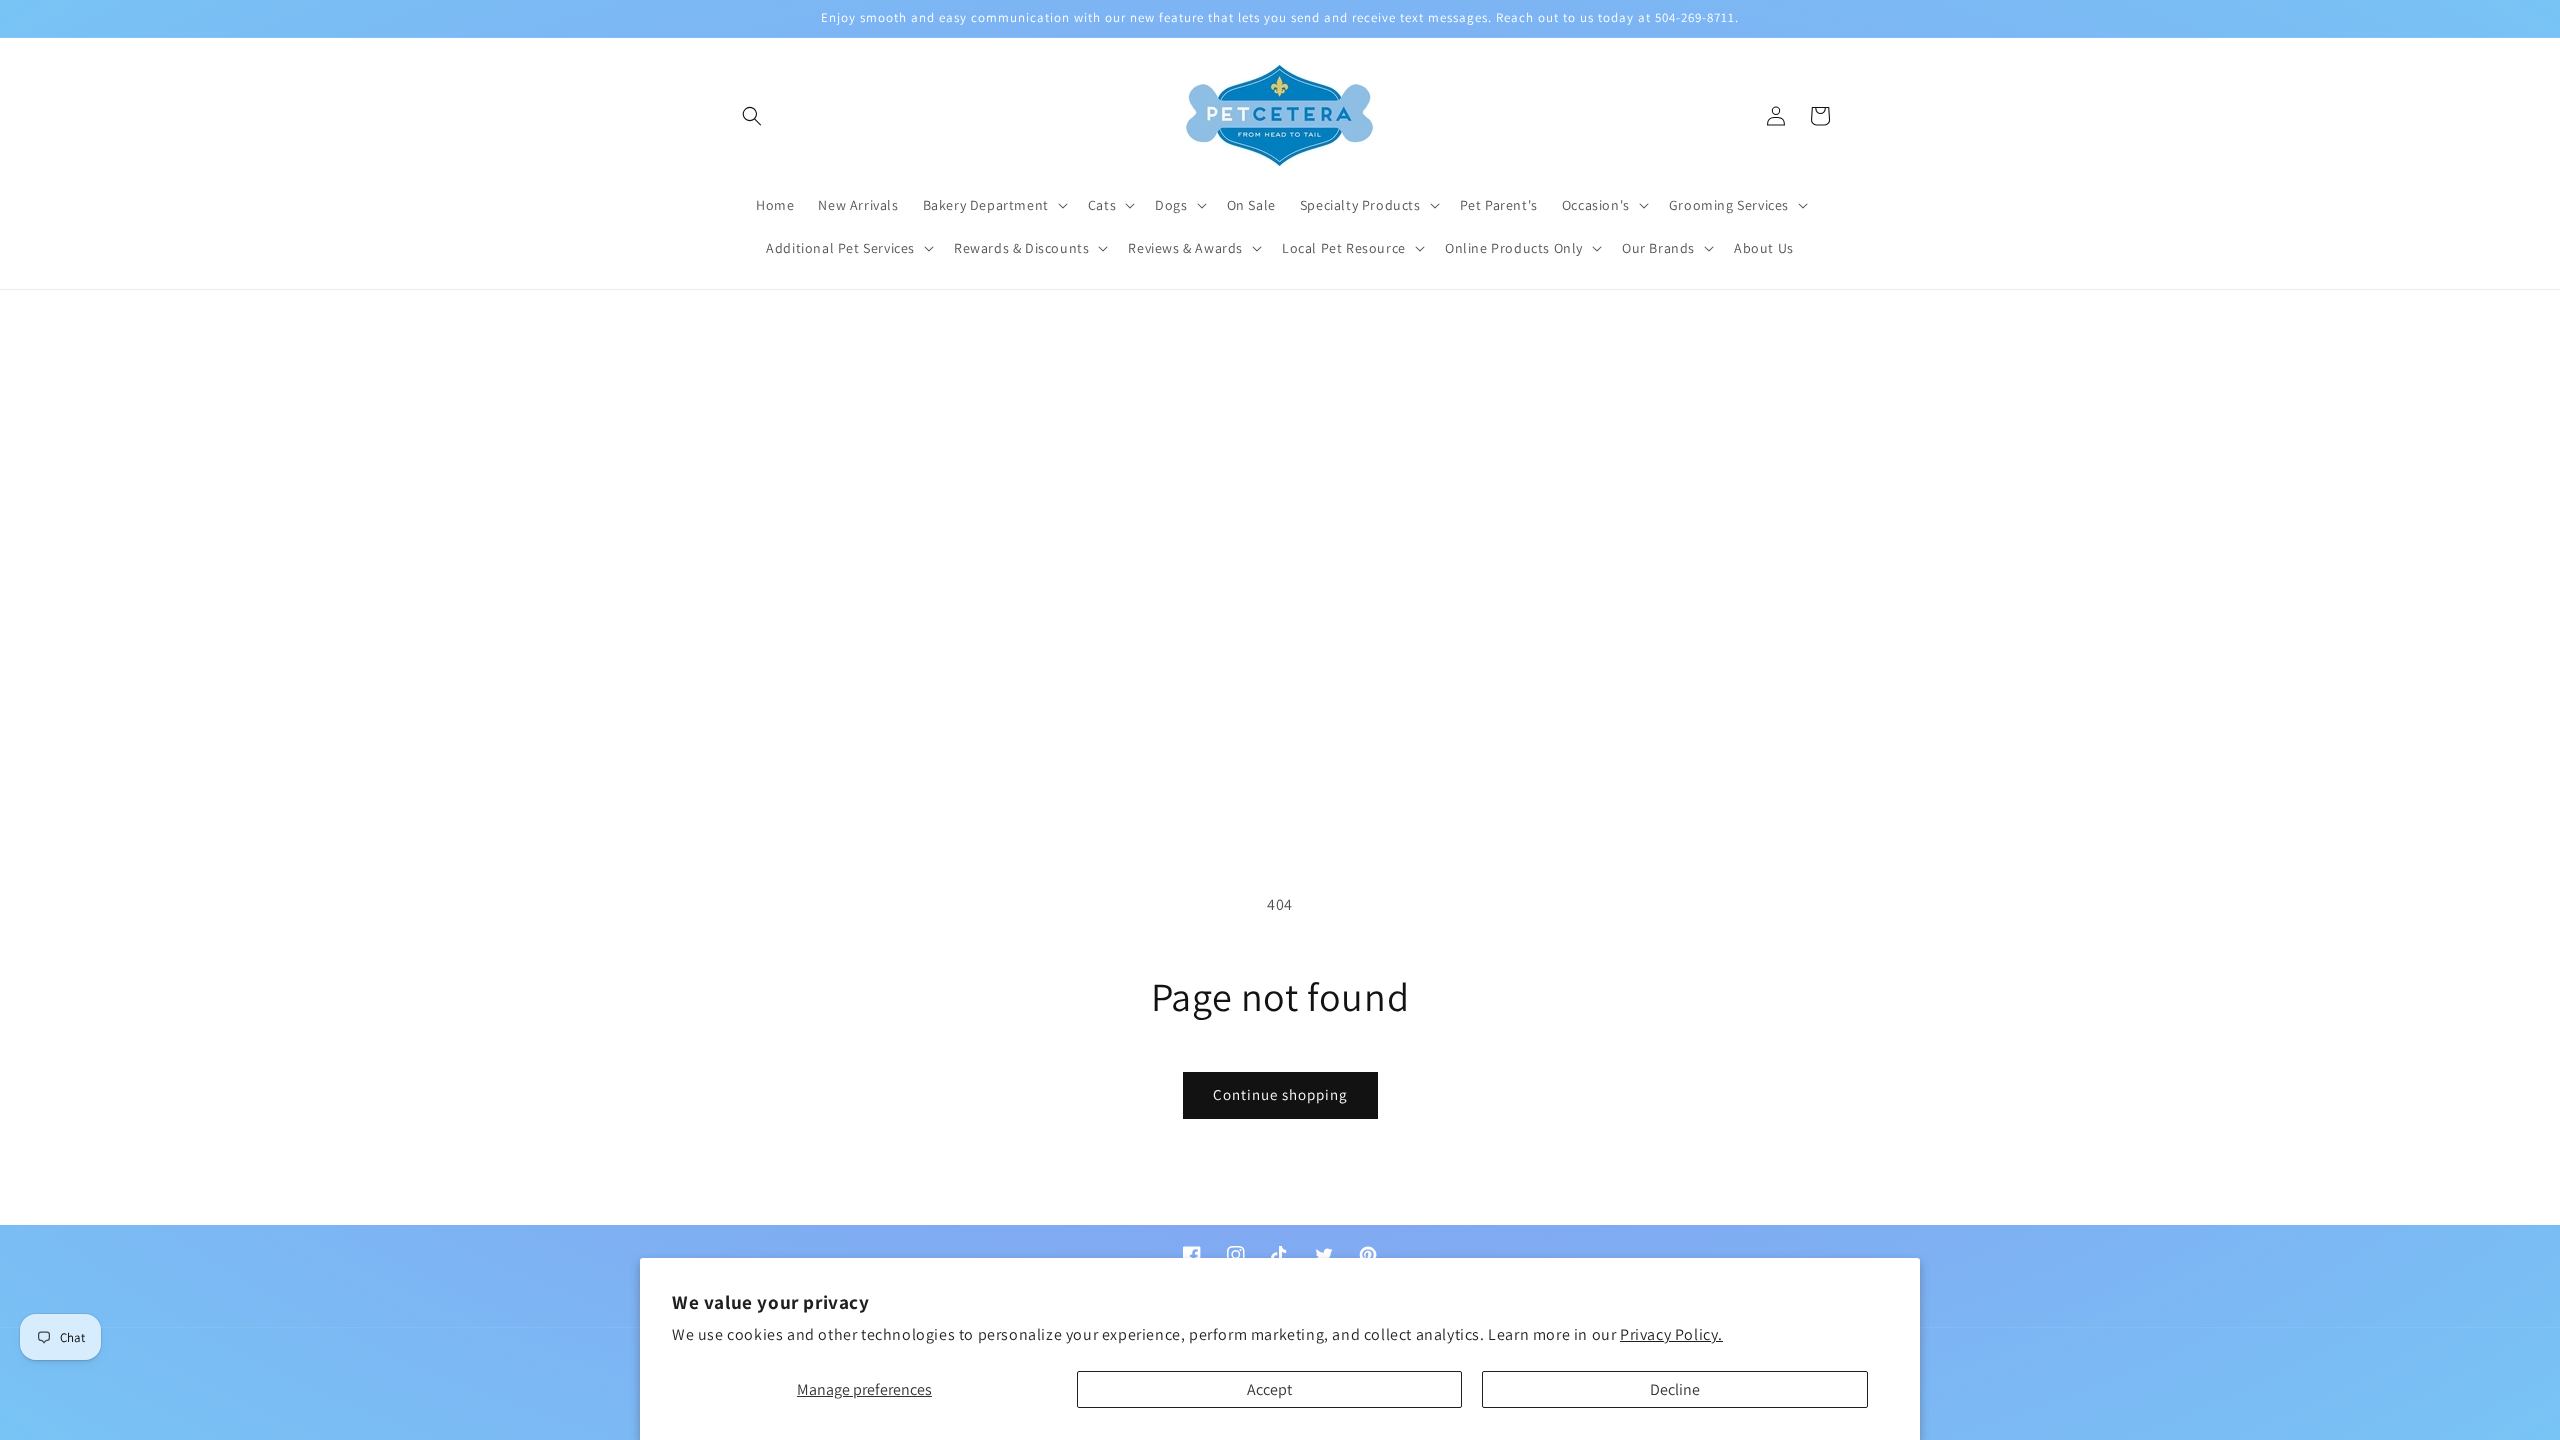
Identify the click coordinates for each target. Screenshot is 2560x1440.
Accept (1269, 1389)
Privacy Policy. (1671, 1334)
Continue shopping (1280, 1094)
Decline (1675, 1389)
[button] (752, 116)
